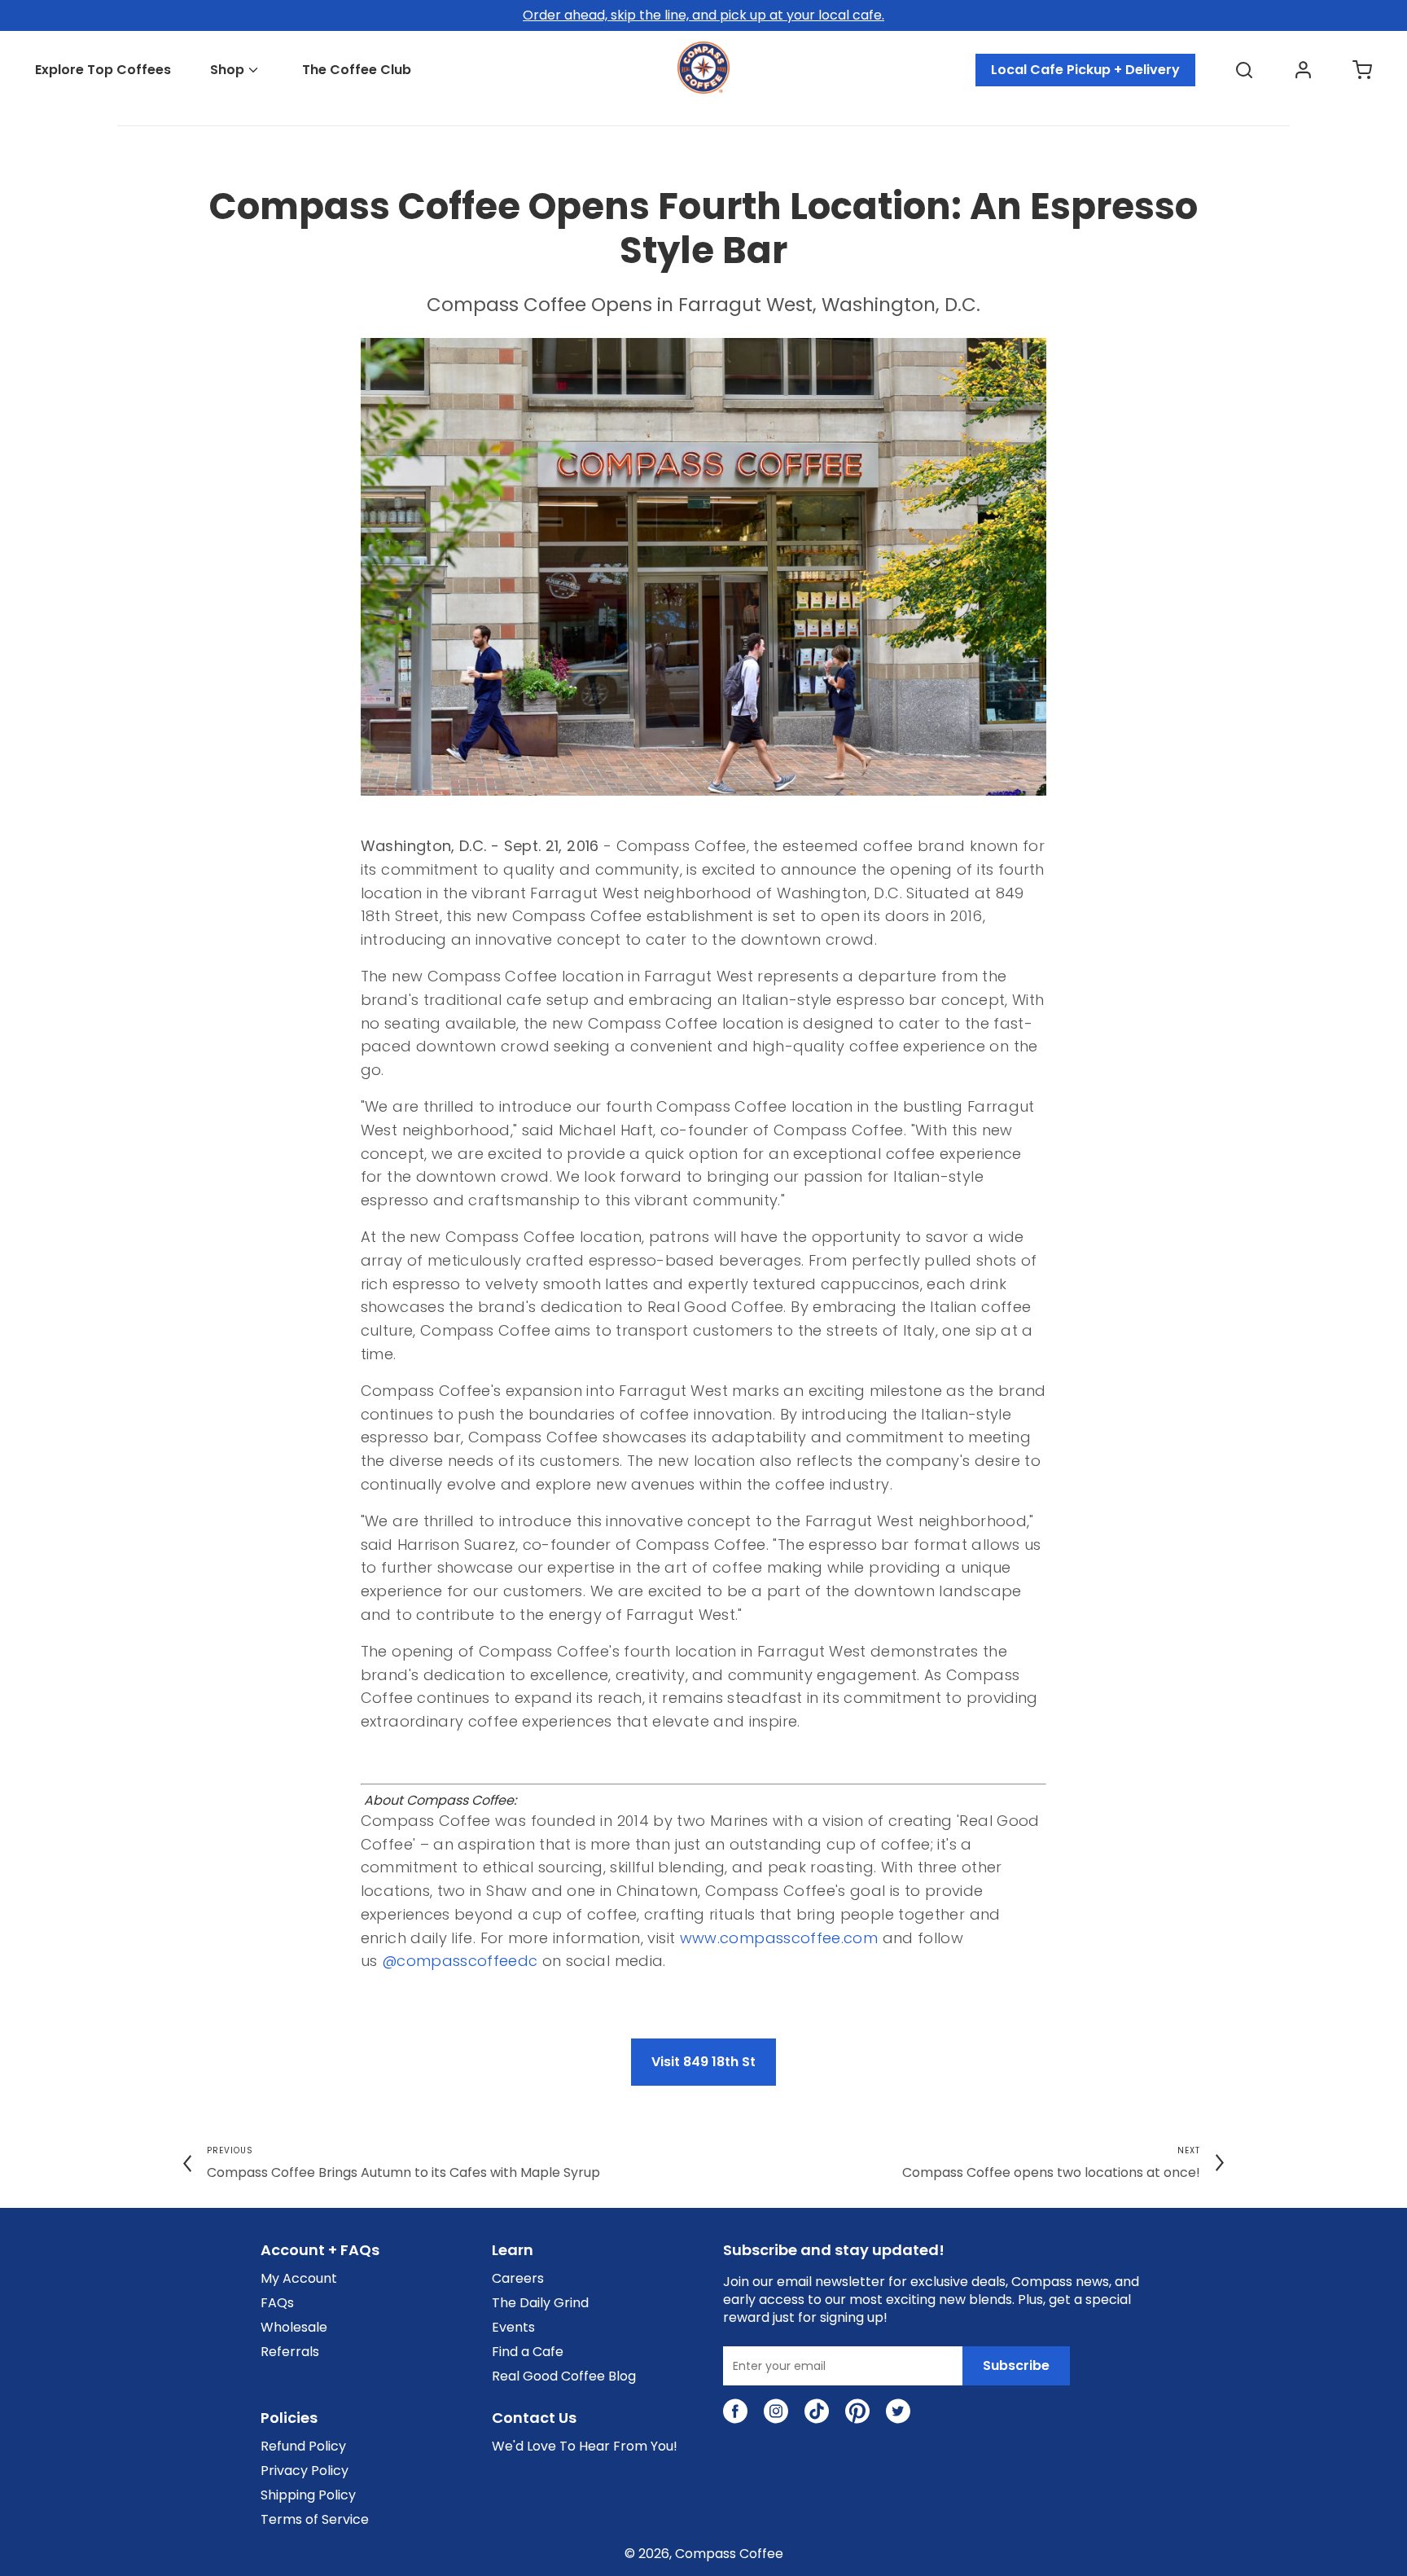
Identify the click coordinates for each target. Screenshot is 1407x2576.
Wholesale (294, 2328)
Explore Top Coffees (103, 70)
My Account (299, 2279)
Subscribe (1016, 2365)
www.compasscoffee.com (779, 1938)
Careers (518, 2279)
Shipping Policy (308, 2495)
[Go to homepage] (703, 89)
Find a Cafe (528, 2352)
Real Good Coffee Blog (564, 2376)
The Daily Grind (540, 2303)
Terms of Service (315, 2520)
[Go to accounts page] (1303, 70)
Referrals (290, 2352)
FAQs (277, 2303)
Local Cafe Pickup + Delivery (1085, 70)
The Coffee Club (357, 70)
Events (513, 2328)
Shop (227, 70)
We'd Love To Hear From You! (585, 2447)
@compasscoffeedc (460, 1961)
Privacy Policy (305, 2471)
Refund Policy (303, 2447)
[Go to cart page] (1362, 70)
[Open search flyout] (1244, 70)
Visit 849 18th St (703, 2062)
